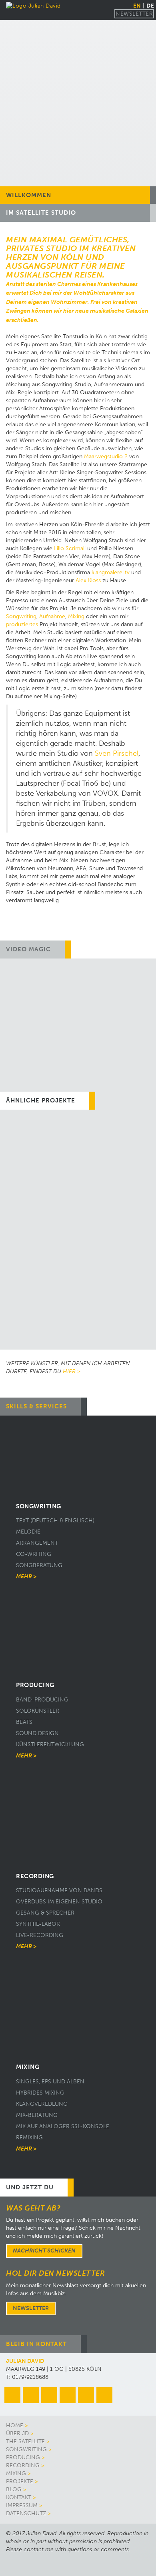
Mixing (76, 616)
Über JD (17, 2433)
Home (15, 2425)
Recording (23, 2465)
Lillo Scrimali (70, 548)
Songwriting (21, 616)
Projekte (20, 2481)
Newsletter (134, 14)
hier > (72, 1371)
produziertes (22, 624)
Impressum (22, 2505)
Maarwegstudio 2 (106, 456)
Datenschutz (26, 2513)
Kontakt (19, 2497)
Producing (23, 2457)
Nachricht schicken (44, 2251)
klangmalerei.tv (111, 572)
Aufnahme (52, 616)
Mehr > (26, 1577)
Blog (14, 2489)
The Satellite (25, 2441)
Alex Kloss (88, 580)
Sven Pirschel (117, 754)
